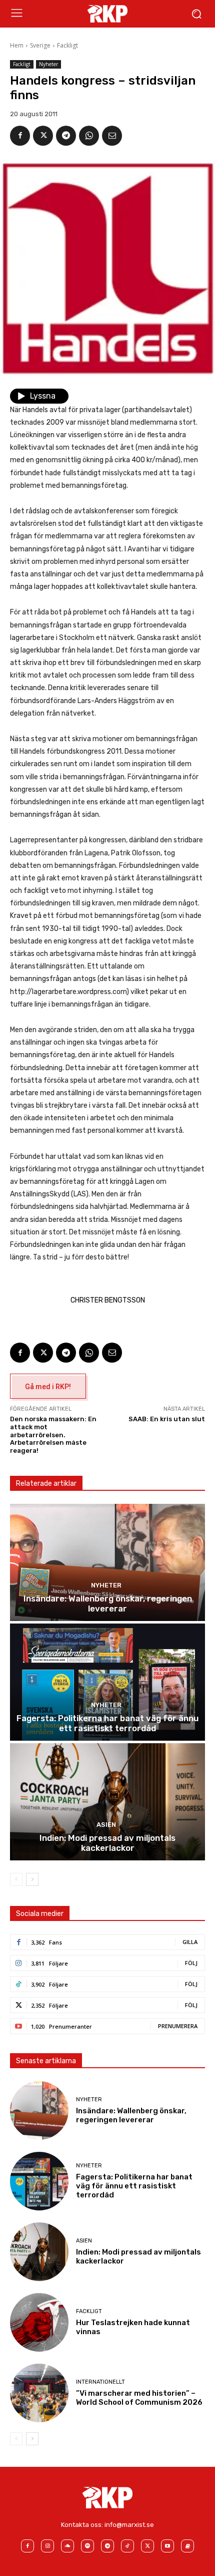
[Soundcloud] (67, 2546)
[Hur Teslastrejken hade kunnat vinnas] (39, 2322)
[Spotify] (87, 2546)
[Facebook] (20, 136)
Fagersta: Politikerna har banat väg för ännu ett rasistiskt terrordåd (107, 1723)
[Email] (112, 136)
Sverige (40, 45)
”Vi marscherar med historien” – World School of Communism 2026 (139, 2398)
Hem (17, 45)
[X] (43, 136)
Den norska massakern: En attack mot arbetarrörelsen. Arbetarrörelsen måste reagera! (53, 1434)
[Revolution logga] (107, 14)
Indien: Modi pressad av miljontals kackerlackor (107, 1843)
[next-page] (32, 1879)
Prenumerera (178, 2026)
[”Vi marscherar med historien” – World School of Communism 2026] (39, 2393)
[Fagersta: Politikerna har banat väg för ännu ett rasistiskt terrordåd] (107, 1682)
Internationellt (100, 2382)
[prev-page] (16, 1879)
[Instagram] (47, 2546)
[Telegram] (66, 136)
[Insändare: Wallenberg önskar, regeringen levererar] (107, 1562)
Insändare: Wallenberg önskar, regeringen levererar (108, 1603)
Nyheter (48, 64)
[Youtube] (167, 2546)
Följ (191, 1963)
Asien (106, 1825)
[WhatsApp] (89, 136)
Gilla (190, 1942)
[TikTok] (127, 2546)
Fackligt (67, 45)
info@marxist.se (129, 2525)
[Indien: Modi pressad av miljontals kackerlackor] (107, 1802)
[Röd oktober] (187, 2546)
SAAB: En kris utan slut (167, 1419)
